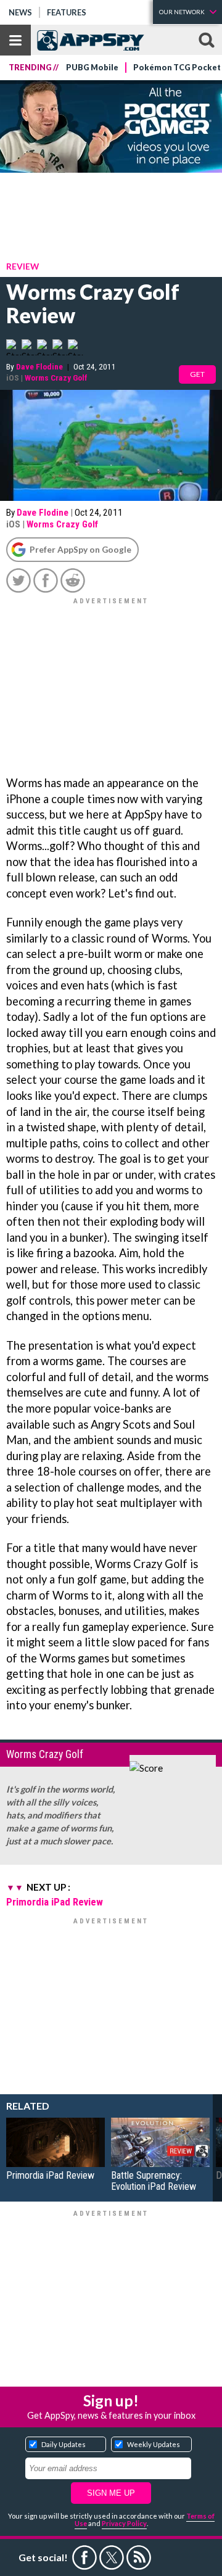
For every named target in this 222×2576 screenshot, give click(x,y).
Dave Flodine (39, 366)
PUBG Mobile (92, 68)
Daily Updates (64, 2444)
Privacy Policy (124, 2523)
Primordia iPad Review (55, 1902)
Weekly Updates (154, 2444)
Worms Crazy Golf (56, 378)
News (20, 12)
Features (67, 12)
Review (23, 266)
